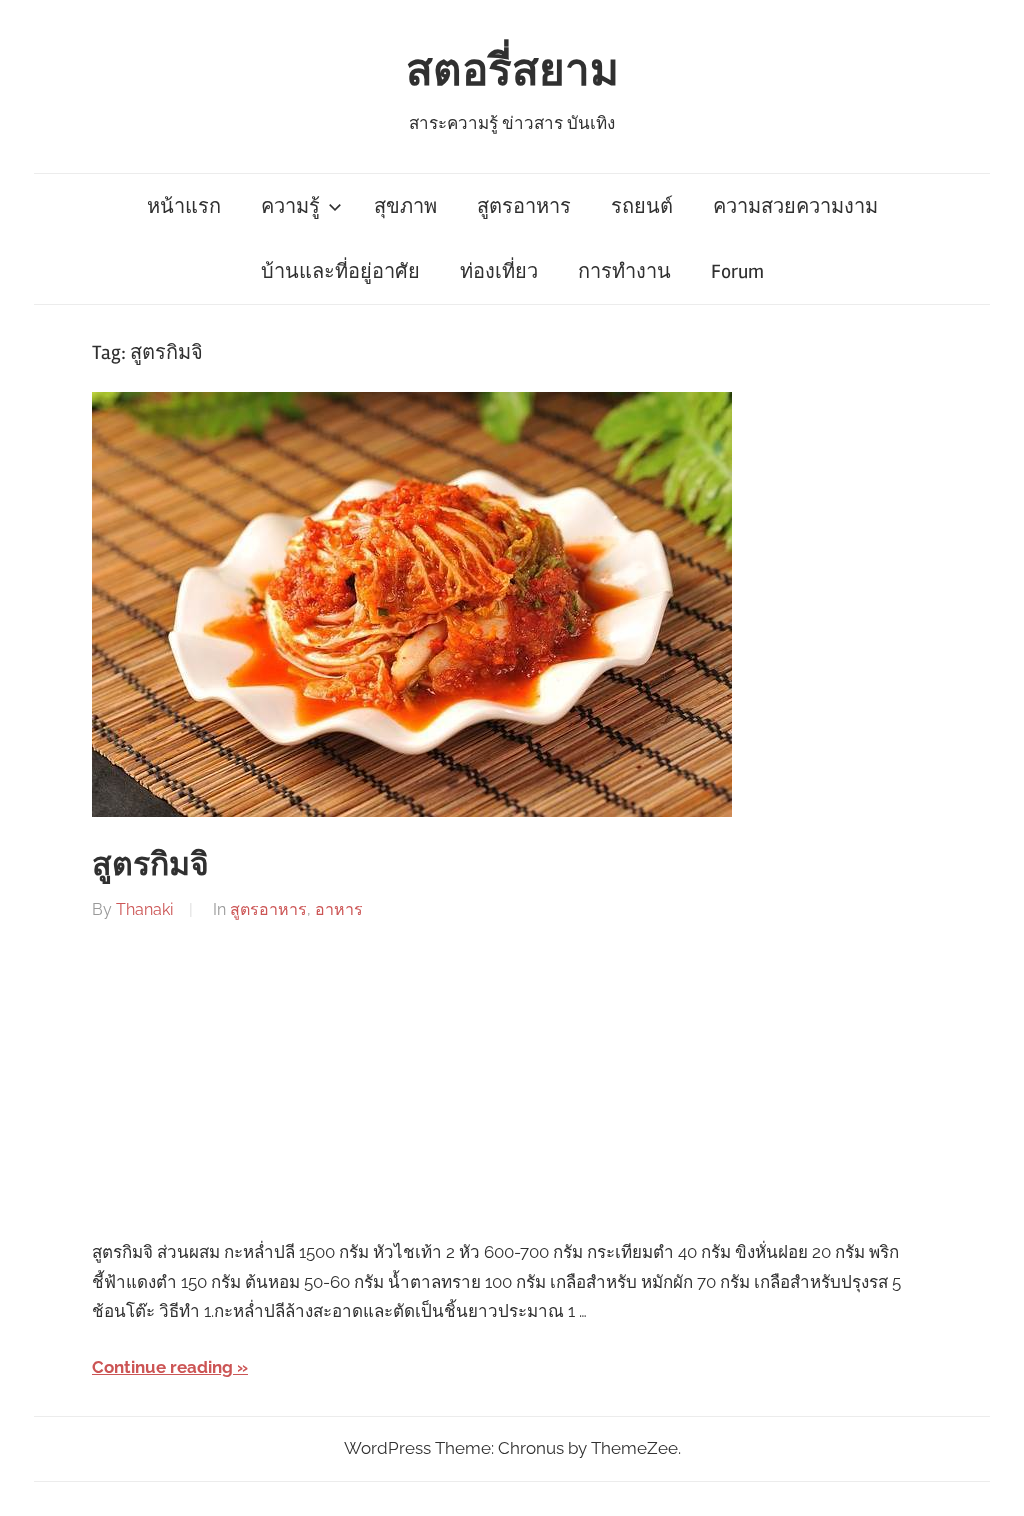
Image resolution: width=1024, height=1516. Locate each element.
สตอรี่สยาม (512, 71)
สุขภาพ (405, 206)
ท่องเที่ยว (499, 271)
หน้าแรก (184, 206)
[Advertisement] (512, 1081)
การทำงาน (624, 271)
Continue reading (162, 1367)
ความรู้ (290, 206)
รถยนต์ (642, 206)
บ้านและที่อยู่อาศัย (340, 271)
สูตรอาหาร (524, 206)
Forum (737, 271)
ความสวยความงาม (795, 206)
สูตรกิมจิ (150, 864)
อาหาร (339, 909)
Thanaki (144, 909)
